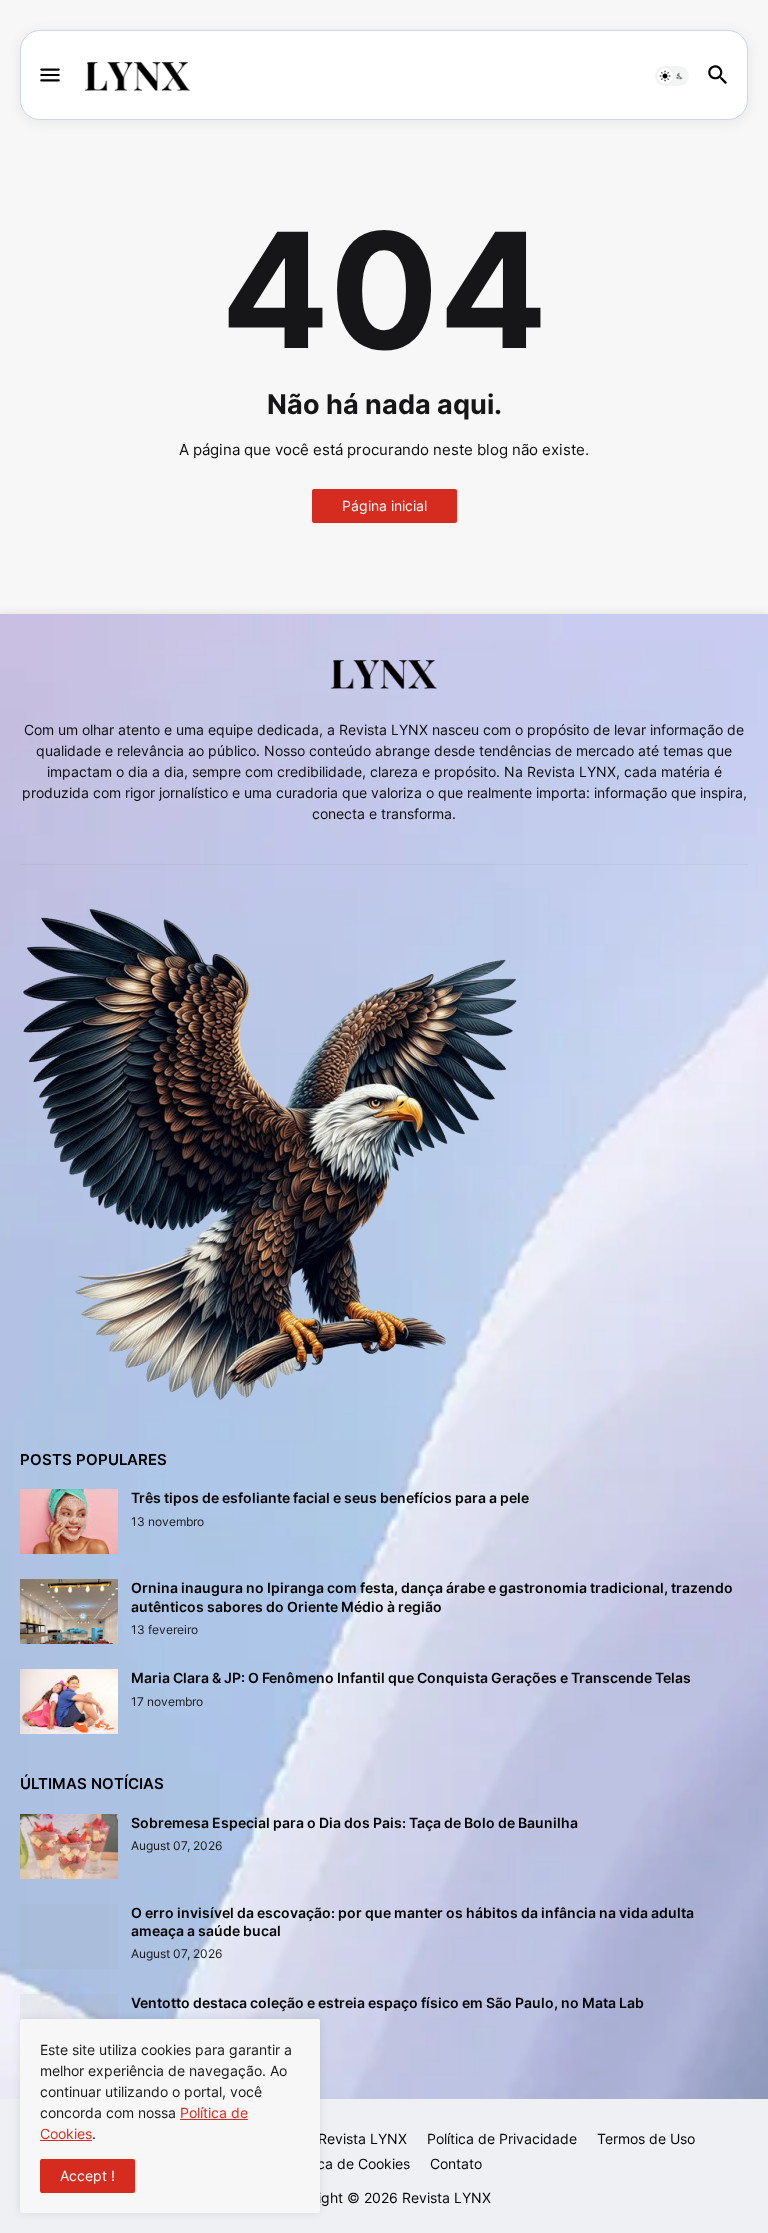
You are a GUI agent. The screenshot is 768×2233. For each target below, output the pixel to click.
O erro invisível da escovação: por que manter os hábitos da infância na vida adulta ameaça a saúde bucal (412, 1921)
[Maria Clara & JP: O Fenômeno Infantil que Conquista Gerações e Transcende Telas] (69, 1701)
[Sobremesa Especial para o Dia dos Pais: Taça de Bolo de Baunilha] (69, 1846)
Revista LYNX (446, 2197)
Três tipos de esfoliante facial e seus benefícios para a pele (330, 1497)
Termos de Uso (646, 2138)
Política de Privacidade (502, 2138)
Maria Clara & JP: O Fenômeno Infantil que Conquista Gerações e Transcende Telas (411, 1677)
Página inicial (384, 505)
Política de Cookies (348, 2163)
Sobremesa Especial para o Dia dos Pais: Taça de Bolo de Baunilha (354, 1822)
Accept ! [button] (87, 2175)
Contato (456, 2163)
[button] (48, 76)
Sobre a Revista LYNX (335, 2138)
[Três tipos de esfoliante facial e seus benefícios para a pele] (69, 1521)
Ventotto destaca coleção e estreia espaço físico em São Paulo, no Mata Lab (387, 2002)
